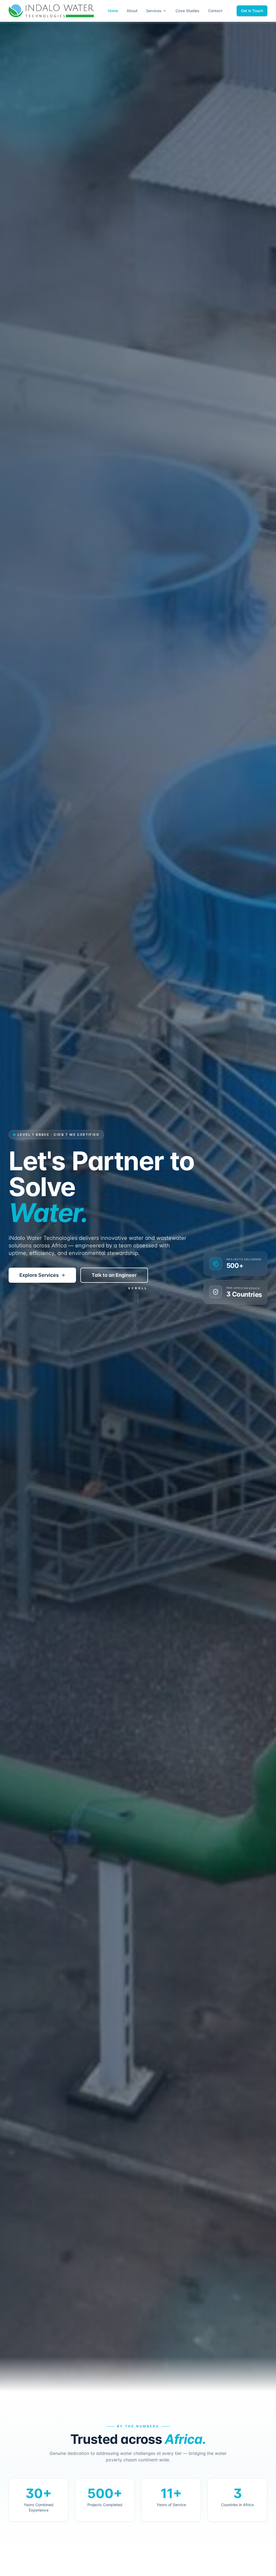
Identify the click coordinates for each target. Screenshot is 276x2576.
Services (154, 11)
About (132, 11)
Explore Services (39, 1275)
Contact (215, 11)
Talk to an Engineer (114, 1275)
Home (113, 11)
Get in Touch (252, 11)
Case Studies (187, 11)
